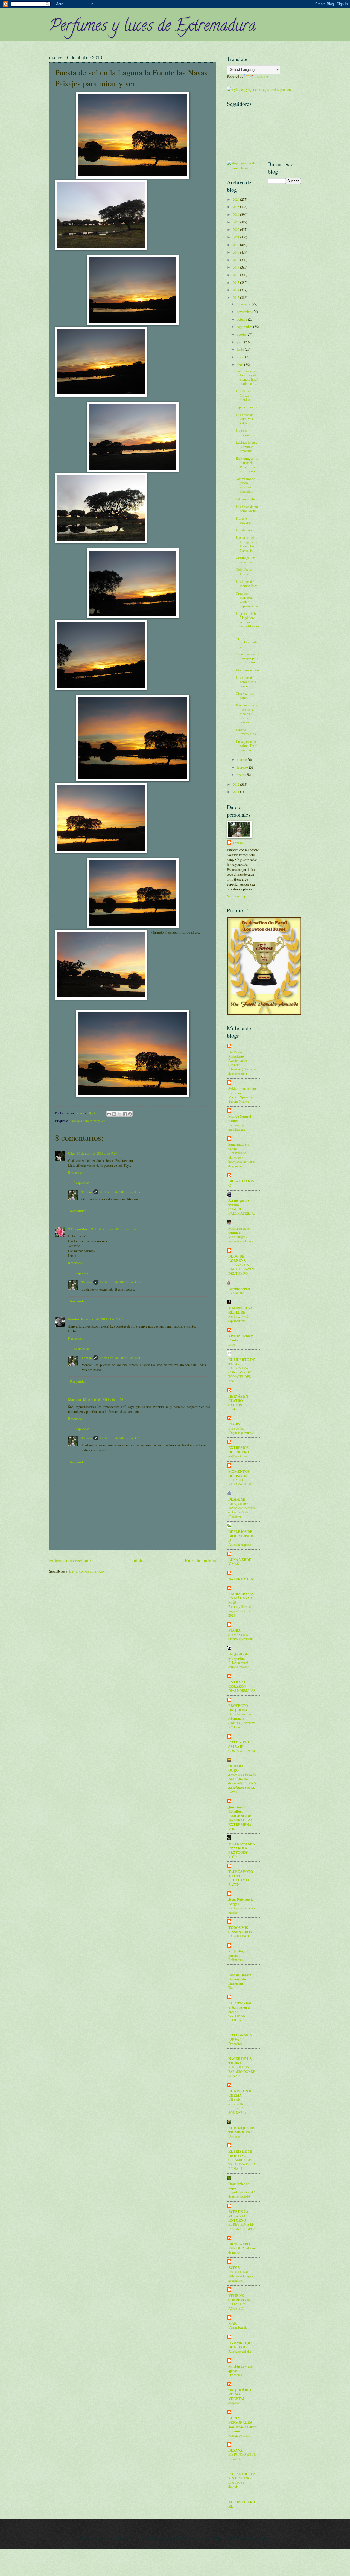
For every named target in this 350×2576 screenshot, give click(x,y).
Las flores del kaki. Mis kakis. (245, 419)
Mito (231, 1829)
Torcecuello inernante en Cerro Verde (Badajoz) (242, 1512)
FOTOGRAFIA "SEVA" (240, 2037)
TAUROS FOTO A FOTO (241, 1874)
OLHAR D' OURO (237, 1768)
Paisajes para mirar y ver (88, 1121)
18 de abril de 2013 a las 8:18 (120, 1282)
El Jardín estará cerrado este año (239, 1665)
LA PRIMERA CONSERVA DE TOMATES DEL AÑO (240, 1375)
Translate (261, 76)
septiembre (245, 327)
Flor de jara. (244, 530)
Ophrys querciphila (241, 1639)
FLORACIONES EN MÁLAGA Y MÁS (241, 1598)
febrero (242, 767)
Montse (74, 1319)
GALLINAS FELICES (237, 2018)
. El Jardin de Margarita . (238, 1656)
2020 (236, 245)
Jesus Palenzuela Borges (241, 1902)
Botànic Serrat (239, 1289)
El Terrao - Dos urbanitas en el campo (240, 2007)
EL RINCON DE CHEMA (241, 2093)
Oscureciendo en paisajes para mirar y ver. (247, 658)
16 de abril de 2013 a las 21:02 (102, 1319)
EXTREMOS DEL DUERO (239, 1450)
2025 (236, 207)
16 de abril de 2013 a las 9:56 (97, 1153)
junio (241, 349)
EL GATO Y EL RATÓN (239, 1882)
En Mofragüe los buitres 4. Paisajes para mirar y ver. (247, 465)
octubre (242, 319)
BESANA (235, 2450)
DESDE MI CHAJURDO (238, 1501)
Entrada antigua (200, 1560)
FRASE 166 (236, 1293)
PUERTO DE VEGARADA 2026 (241, 1482)
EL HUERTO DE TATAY (242, 1362)
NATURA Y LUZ (241, 1579)
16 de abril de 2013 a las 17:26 (116, 1229)
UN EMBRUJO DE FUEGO (240, 2345)
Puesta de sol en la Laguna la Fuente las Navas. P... (247, 544)
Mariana (75, 1399)
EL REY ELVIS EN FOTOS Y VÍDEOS (242, 2226)
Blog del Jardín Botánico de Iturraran (240, 1979)
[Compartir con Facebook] (125, 1114)
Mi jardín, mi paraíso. (238, 1953)
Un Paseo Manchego (236, 1054)
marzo (242, 759)
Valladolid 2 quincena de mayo (242, 2250)
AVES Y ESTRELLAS (239, 2270)
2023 (236, 222)
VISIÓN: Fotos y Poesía (240, 1338)
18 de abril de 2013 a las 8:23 (120, 1438)
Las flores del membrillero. (247, 583)
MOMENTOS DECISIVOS (239, 1474)
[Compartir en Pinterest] (130, 1114)
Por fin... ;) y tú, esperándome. (239, 1318)
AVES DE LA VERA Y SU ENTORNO (238, 2216)
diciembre (244, 304)
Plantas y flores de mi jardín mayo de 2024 (240, 1611)
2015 (236, 283)
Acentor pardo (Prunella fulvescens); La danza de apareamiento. (242, 1067)
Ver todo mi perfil (239, 896)
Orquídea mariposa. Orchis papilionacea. (247, 599)
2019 (236, 252)
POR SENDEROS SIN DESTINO (242, 2476)
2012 (236, 784)
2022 (236, 229)
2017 (236, 267)
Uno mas (234, 2136)
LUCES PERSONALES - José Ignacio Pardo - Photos (242, 2424)
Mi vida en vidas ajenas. (240, 2368)
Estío (232, 1344)
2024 (236, 214)
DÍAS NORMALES (242, 1690)
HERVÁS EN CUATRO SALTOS (238, 1401)
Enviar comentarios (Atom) (88, 1571)
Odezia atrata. (246, 499)
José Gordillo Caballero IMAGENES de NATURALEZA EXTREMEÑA (240, 1816)
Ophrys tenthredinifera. (247, 642)
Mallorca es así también (240, 1230)
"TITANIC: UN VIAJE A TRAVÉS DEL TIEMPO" (241, 1269)
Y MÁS (234, 1564)
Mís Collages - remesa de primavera (242, 1239)
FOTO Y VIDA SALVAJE (240, 1744)
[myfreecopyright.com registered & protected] (260, 89)
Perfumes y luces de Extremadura (153, 27)
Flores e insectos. (244, 520)
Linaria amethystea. (246, 732)
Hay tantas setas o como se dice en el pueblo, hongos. (247, 714)
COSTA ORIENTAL (242, 1751)
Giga (72, 1153)
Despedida (235, 2044)
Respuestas (81, 1183)
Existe (232, 1409)
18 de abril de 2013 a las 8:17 (120, 1192)
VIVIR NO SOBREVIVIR (239, 2298)
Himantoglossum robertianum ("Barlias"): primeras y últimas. (242, 1721)
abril (240, 365)
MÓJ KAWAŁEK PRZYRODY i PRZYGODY (242, 1848)
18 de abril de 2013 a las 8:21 (120, 1358)
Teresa (87, 1192)
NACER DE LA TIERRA (240, 2061)
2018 (236, 260)
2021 (236, 237)
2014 (236, 290)
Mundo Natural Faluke (240, 1119)
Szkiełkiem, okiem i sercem (242, 1091)
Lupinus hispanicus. (246, 433)
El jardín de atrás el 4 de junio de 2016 (242, 2194)
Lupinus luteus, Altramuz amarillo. (246, 446)
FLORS (234, 1424)
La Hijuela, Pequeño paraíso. (241, 1910)
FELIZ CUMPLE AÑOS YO (240, 2306)
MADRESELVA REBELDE (240, 1310)
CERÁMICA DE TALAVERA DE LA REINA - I (242, 2164)
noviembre (245, 312)
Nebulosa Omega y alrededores (241, 2278)
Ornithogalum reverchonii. (246, 560)
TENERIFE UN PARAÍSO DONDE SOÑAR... (242, 2071)
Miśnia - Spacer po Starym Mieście (241, 1099)
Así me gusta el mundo (240, 1203)
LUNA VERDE (240, 1559)
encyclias (234, 2403)
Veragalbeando (238, 2327)
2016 (236, 275)
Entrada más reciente (70, 1560)
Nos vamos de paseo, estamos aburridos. (245, 485)
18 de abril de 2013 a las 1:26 (103, 1399)
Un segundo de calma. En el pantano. (247, 746)
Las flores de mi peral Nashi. (247, 509)
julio (240, 342)
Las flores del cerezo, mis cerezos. (246, 682)
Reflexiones (236, 1960)
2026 (236, 199)
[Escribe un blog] (114, 1114)
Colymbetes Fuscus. (244, 571)
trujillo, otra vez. (239, 1456)
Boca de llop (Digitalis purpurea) (241, 1430)
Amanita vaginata (240, 1544)
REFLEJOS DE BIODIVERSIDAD (241, 1536)
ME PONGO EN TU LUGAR (242, 2456)
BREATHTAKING (241, 1183)
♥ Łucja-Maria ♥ (81, 1229)
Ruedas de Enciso (240, 2435)
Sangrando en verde (238, 1146)
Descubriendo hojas (239, 2186)
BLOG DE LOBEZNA (237, 1258)
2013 (236, 298)
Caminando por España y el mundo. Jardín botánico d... (247, 377)
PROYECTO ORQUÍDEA (238, 1708)
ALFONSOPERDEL (242, 2504)
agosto (242, 334)
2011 (236, 792)
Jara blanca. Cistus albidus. (244, 395)
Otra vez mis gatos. (245, 695)
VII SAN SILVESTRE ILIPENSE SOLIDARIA (237, 2106)
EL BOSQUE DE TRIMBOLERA (241, 2130)
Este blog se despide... (236, 2484)
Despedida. (236, 2375)
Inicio (138, 1560)
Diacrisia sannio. (248, 670)
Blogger (263, 2538)
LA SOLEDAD (239, 1936)
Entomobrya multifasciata (237, 1127)
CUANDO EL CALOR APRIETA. (242, 1211)
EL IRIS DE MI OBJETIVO (240, 2153)
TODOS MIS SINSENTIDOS (240, 1930)
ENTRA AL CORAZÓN (237, 1684)
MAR (232, 2323)
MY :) (232, 1856)
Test (231, 1987)
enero (241, 775)
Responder (75, 1172)
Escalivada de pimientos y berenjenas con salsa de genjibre (241, 1159)
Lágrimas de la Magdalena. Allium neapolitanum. (247, 622)
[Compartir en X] (119, 1114)
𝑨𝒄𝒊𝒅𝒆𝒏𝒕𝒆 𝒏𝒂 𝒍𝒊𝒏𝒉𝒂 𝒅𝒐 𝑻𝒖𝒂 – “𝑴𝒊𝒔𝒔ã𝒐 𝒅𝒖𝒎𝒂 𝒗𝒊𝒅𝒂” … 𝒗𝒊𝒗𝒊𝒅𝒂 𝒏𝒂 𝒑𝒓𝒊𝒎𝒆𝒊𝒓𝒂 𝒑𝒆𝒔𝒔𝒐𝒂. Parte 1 (242, 1783)
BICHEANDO (239, 2244)
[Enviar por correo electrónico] (109, 1114)
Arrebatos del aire (240, 2351)
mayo (241, 357)
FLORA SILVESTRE (238, 1632)
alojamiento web (239, 168)
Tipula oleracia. (247, 407)
